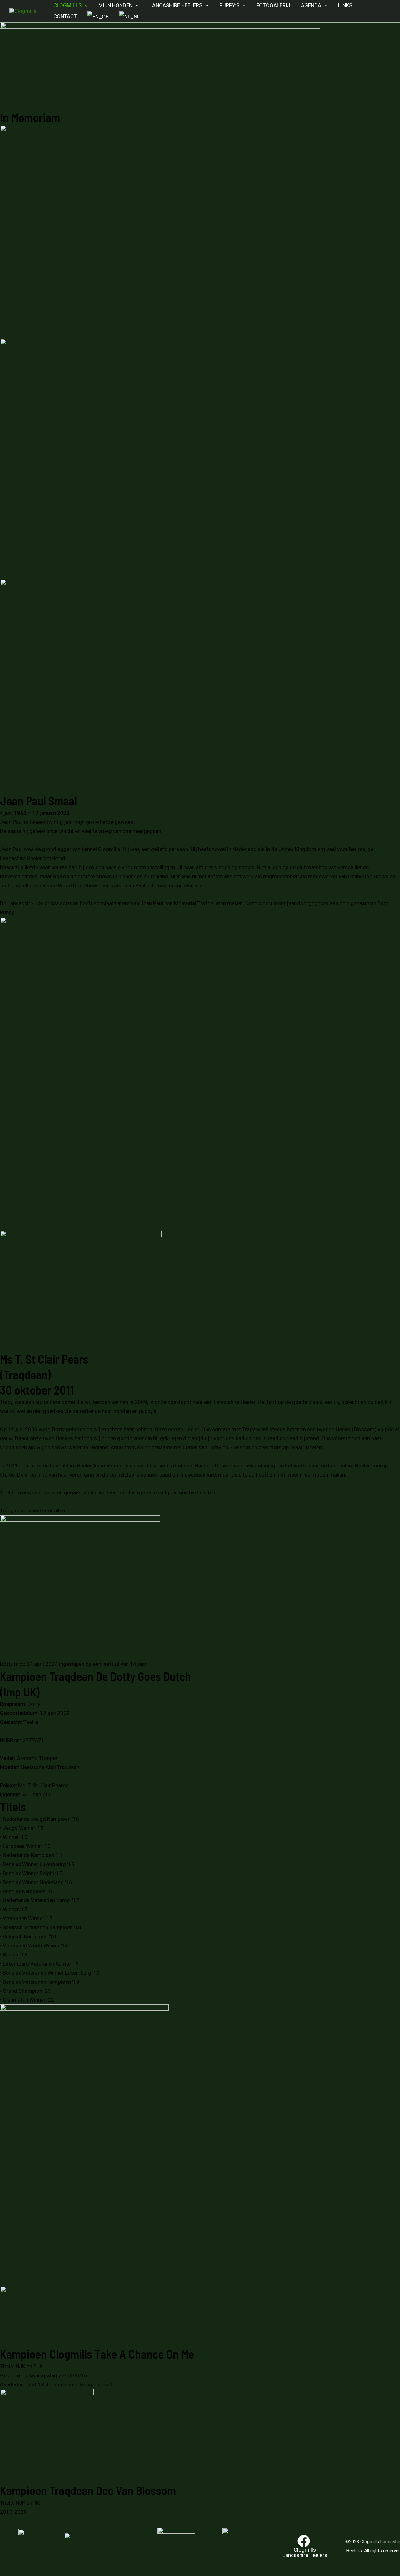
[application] (85, 5)
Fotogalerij (273, 5)
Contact (65, 16)
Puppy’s (229, 5)
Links (345, 5)
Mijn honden (115, 5)
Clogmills (67, 5)
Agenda (311, 5)
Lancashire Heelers (176, 5)
